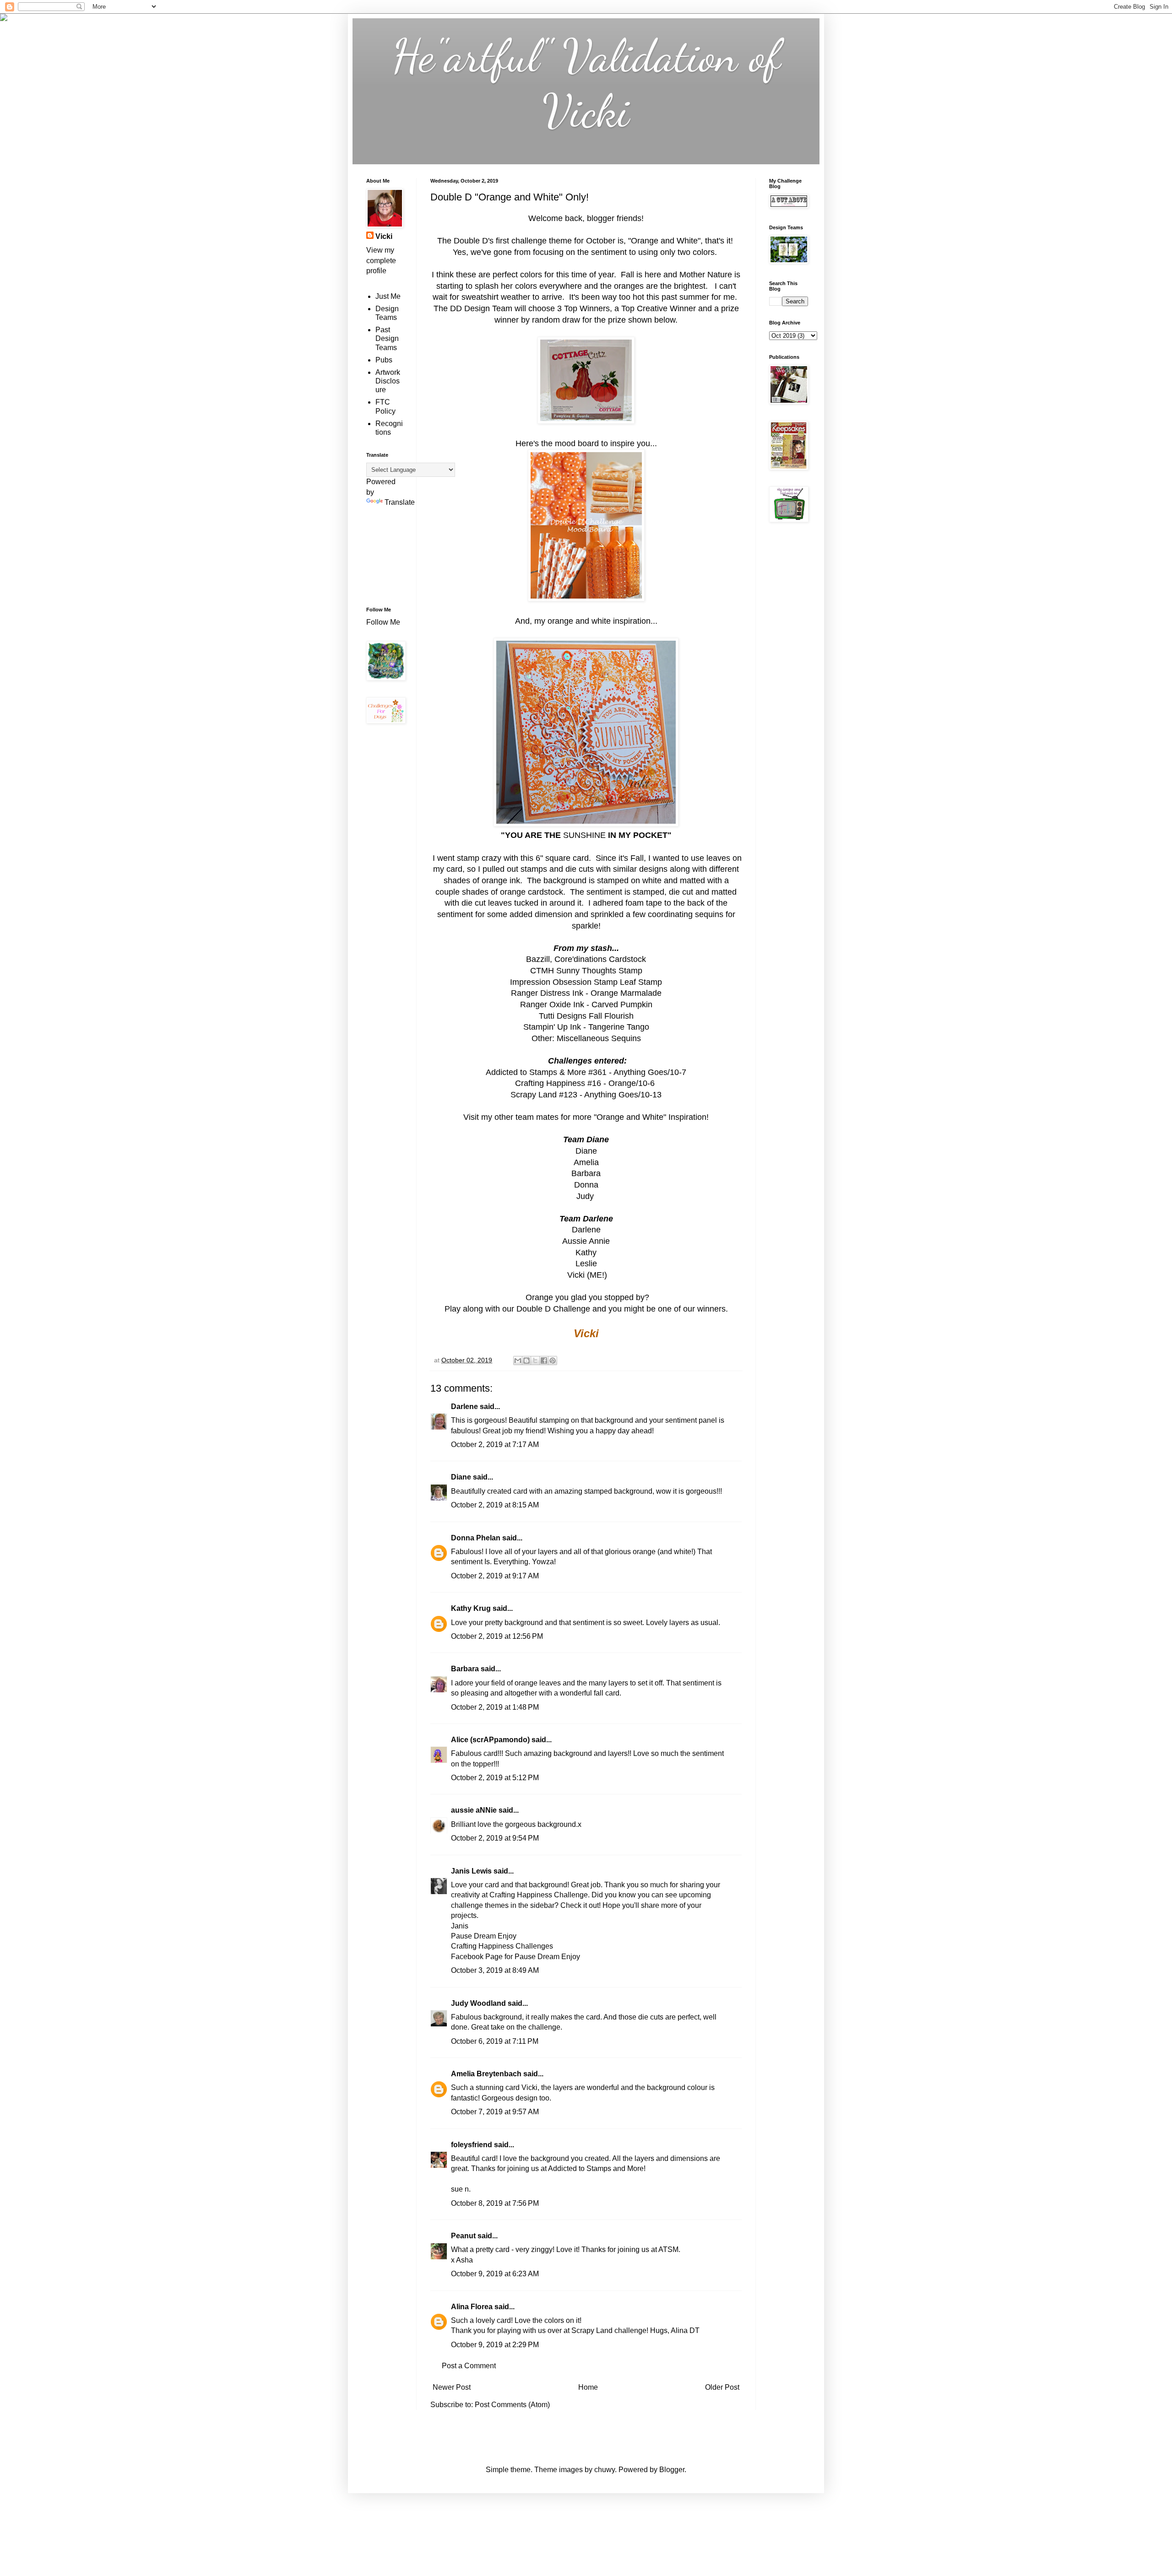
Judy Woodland (478, 2003)
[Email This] (518, 1361)
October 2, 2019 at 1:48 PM (495, 1707)
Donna (586, 1185)
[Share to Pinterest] (553, 1361)
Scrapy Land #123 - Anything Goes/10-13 (586, 1095)
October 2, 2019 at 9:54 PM (495, 1838)
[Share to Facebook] (544, 1361)
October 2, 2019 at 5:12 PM (495, 1778)
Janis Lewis (471, 1871)
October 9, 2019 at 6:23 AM (495, 2274)
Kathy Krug (471, 1608)
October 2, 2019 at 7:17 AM (495, 1445)
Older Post (722, 2387)
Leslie (586, 1264)
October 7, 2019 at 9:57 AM (495, 2112)
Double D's (474, 241)
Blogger (672, 2470)
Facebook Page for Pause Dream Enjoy (515, 1957)
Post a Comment (469, 2366)
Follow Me (384, 622)
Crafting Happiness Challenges (502, 1946)
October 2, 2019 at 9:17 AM (495, 1576)
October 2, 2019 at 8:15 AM (495, 1505)
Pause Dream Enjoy (484, 1936)
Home (588, 2387)
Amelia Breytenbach (486, 2074)
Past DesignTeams (387, 338)
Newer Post (452, 2387)
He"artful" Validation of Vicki (586, 83)
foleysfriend (472, 2145)
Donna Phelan (476, 1538)
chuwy (605, 2470)
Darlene (465, 1407)
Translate (400, 502)
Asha (464, 2260)
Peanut (463, 2236)
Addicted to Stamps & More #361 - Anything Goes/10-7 (586, 1072)
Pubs (384, 360)
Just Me (388, 296)
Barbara (465, 1669)
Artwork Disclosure (388, 381)
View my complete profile (381, 260)
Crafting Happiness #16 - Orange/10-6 (586, 1083)
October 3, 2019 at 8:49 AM (495, 1970)
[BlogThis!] (526, 1361)
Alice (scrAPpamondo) (490, 1740)
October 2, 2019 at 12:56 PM (497, 1636)
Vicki (384, 236)
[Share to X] (535, 1361)
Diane (461, 1477)
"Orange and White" (664, 241)
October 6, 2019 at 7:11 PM (495, 2041)
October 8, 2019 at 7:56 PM (495, 2203)
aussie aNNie (474, 1810)
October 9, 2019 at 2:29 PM (495, 2345)
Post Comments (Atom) (512, 2405)
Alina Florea (472, 2307)
